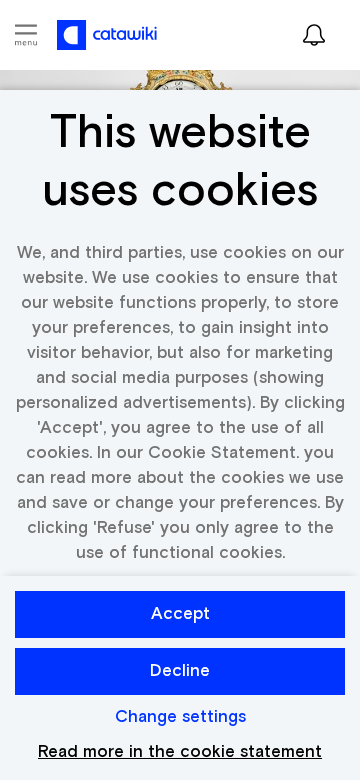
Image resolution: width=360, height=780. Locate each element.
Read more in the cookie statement (180, 752)
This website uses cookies (180, 163)
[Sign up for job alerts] (314, 35)
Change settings (180, 717)
